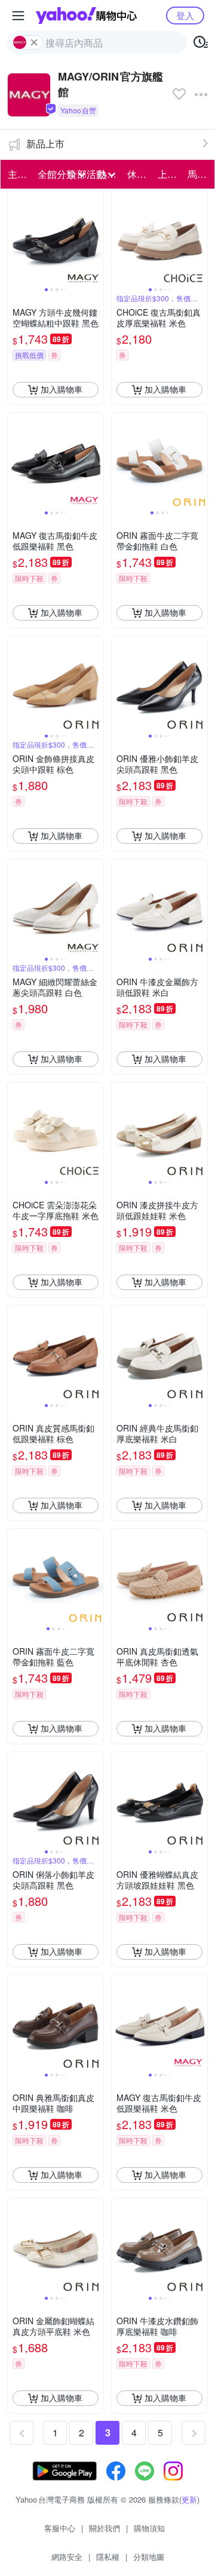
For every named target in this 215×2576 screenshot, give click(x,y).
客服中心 (60, 2528)
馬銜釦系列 (199, 174)
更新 (189, 2499)
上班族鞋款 (169, 174)
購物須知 (149, 2528)
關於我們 (105, 2528)
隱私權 (108, 2557)
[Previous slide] (16, 237)
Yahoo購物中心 (86, 16)
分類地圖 (149, 2557)
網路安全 (67, 2557)
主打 (17, 174)
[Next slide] (96, 237)
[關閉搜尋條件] (34, 42)
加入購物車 (62, 389)
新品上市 (45, 144)
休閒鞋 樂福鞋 (139, 174)
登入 (185, 15)
